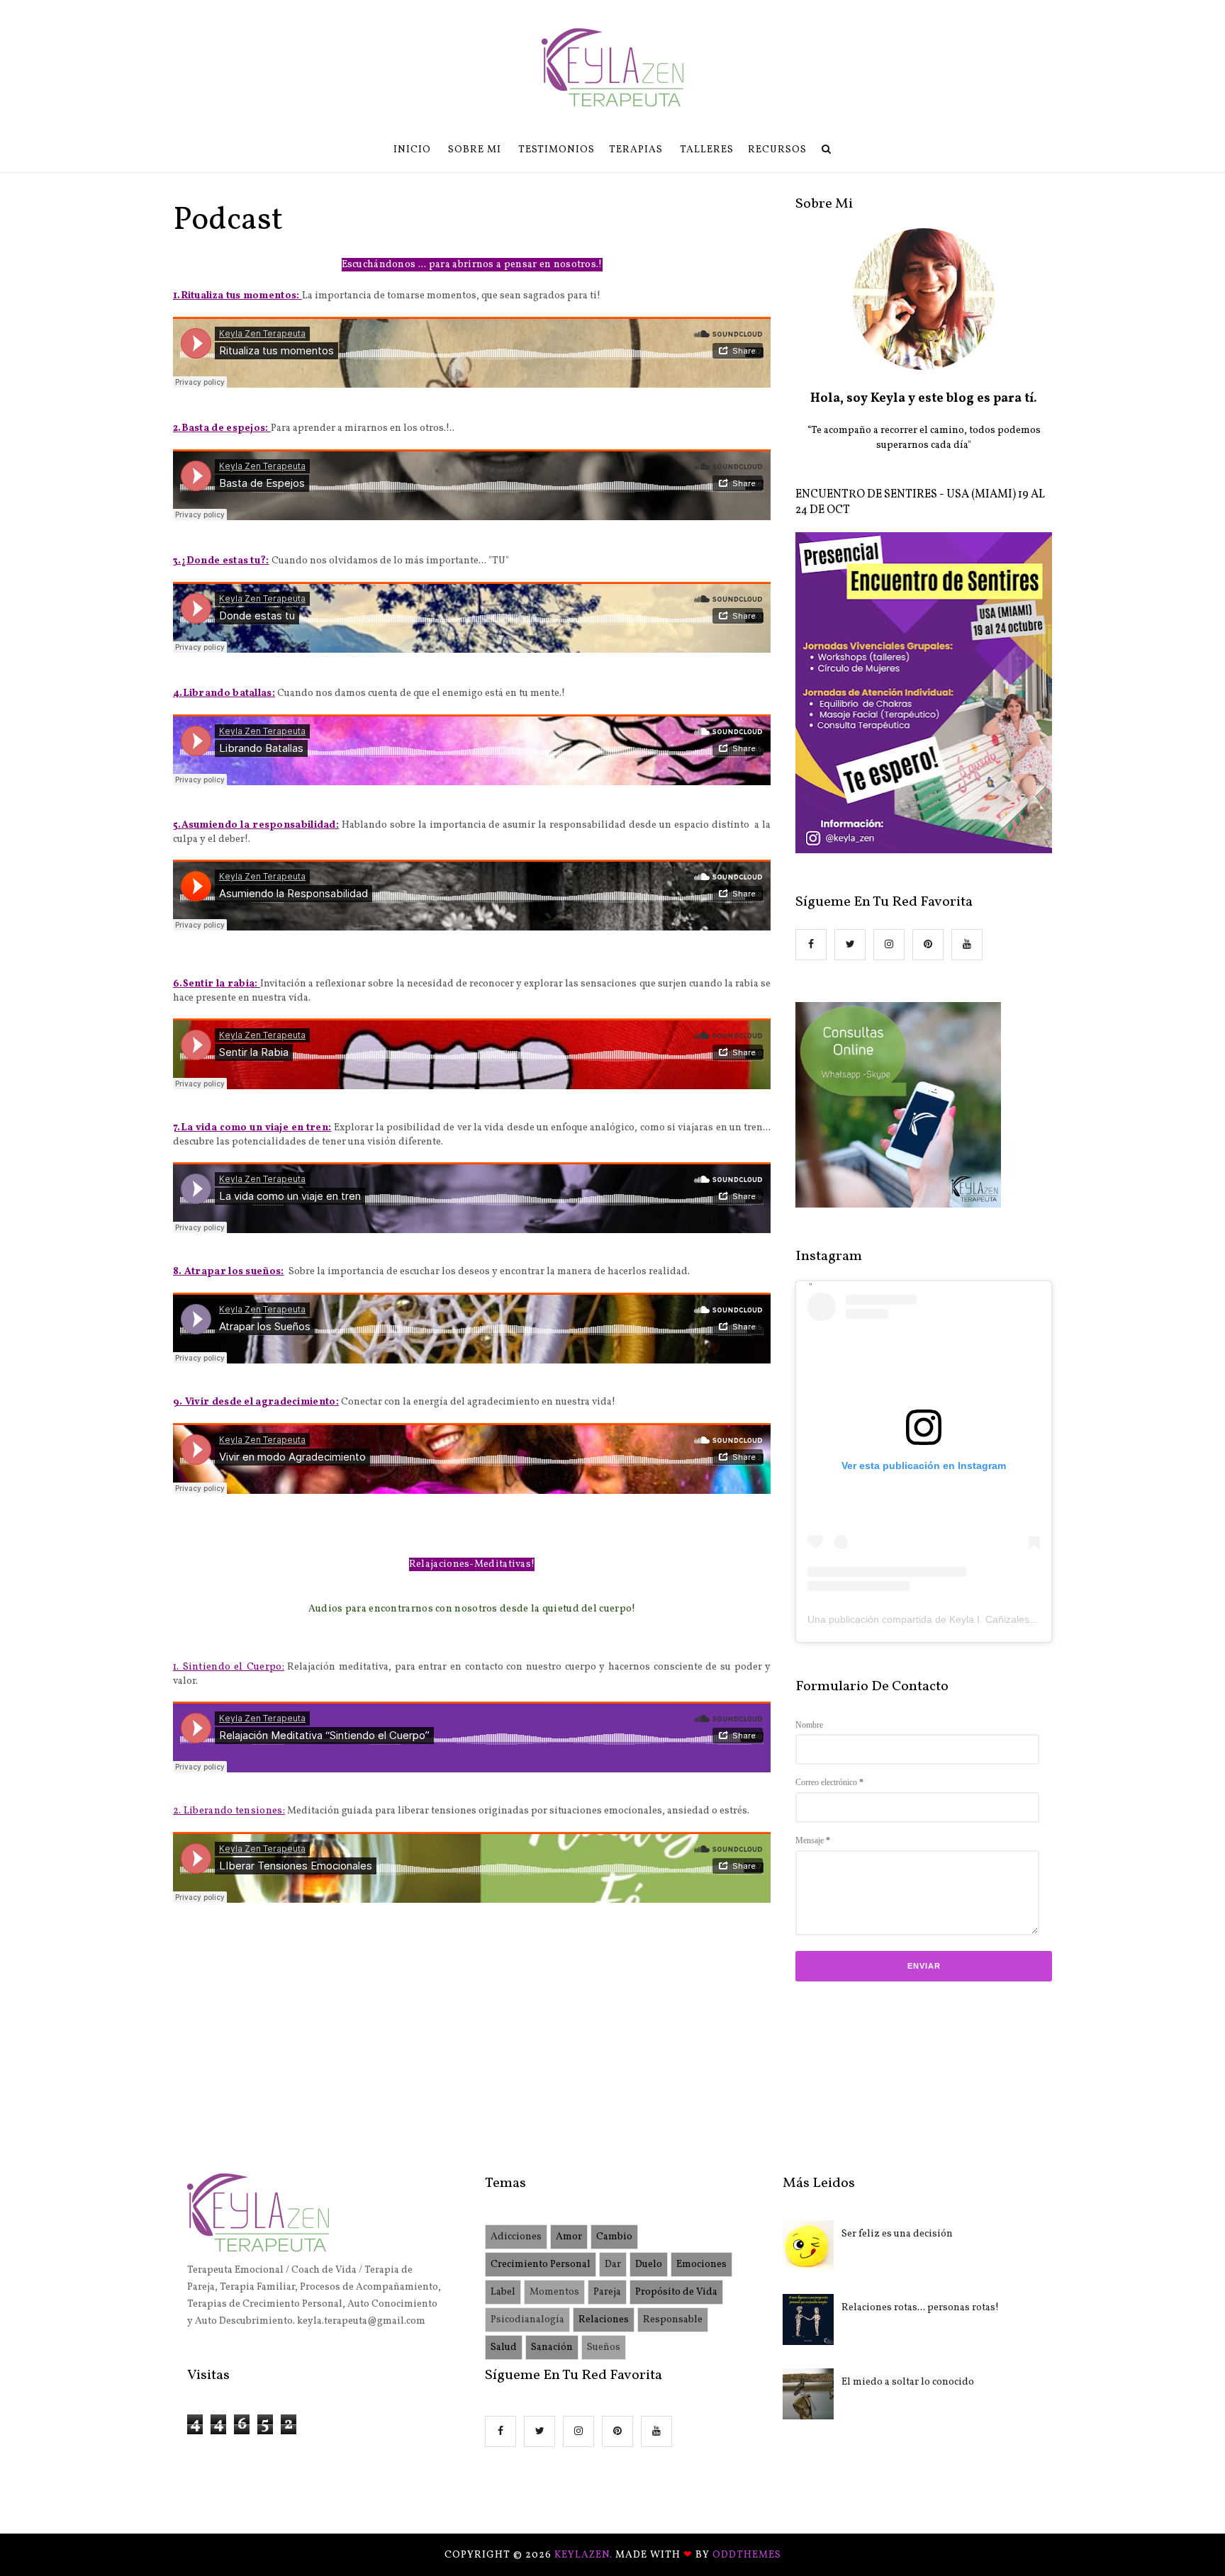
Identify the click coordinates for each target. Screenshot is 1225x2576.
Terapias (636, 150)
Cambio (614, 2237)
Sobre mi (475, 150)
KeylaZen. (585, 2555)
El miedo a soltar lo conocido (908, 2382)
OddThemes (747, 2555)
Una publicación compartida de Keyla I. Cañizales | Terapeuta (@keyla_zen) (978, 1619)
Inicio (412, 150)
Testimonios (556, 150)
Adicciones (516, 2237)
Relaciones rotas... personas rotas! (920, 2308)
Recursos (777, 150)
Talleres (707, 150)
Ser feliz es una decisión (897, 2234)
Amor (569, 2237)
